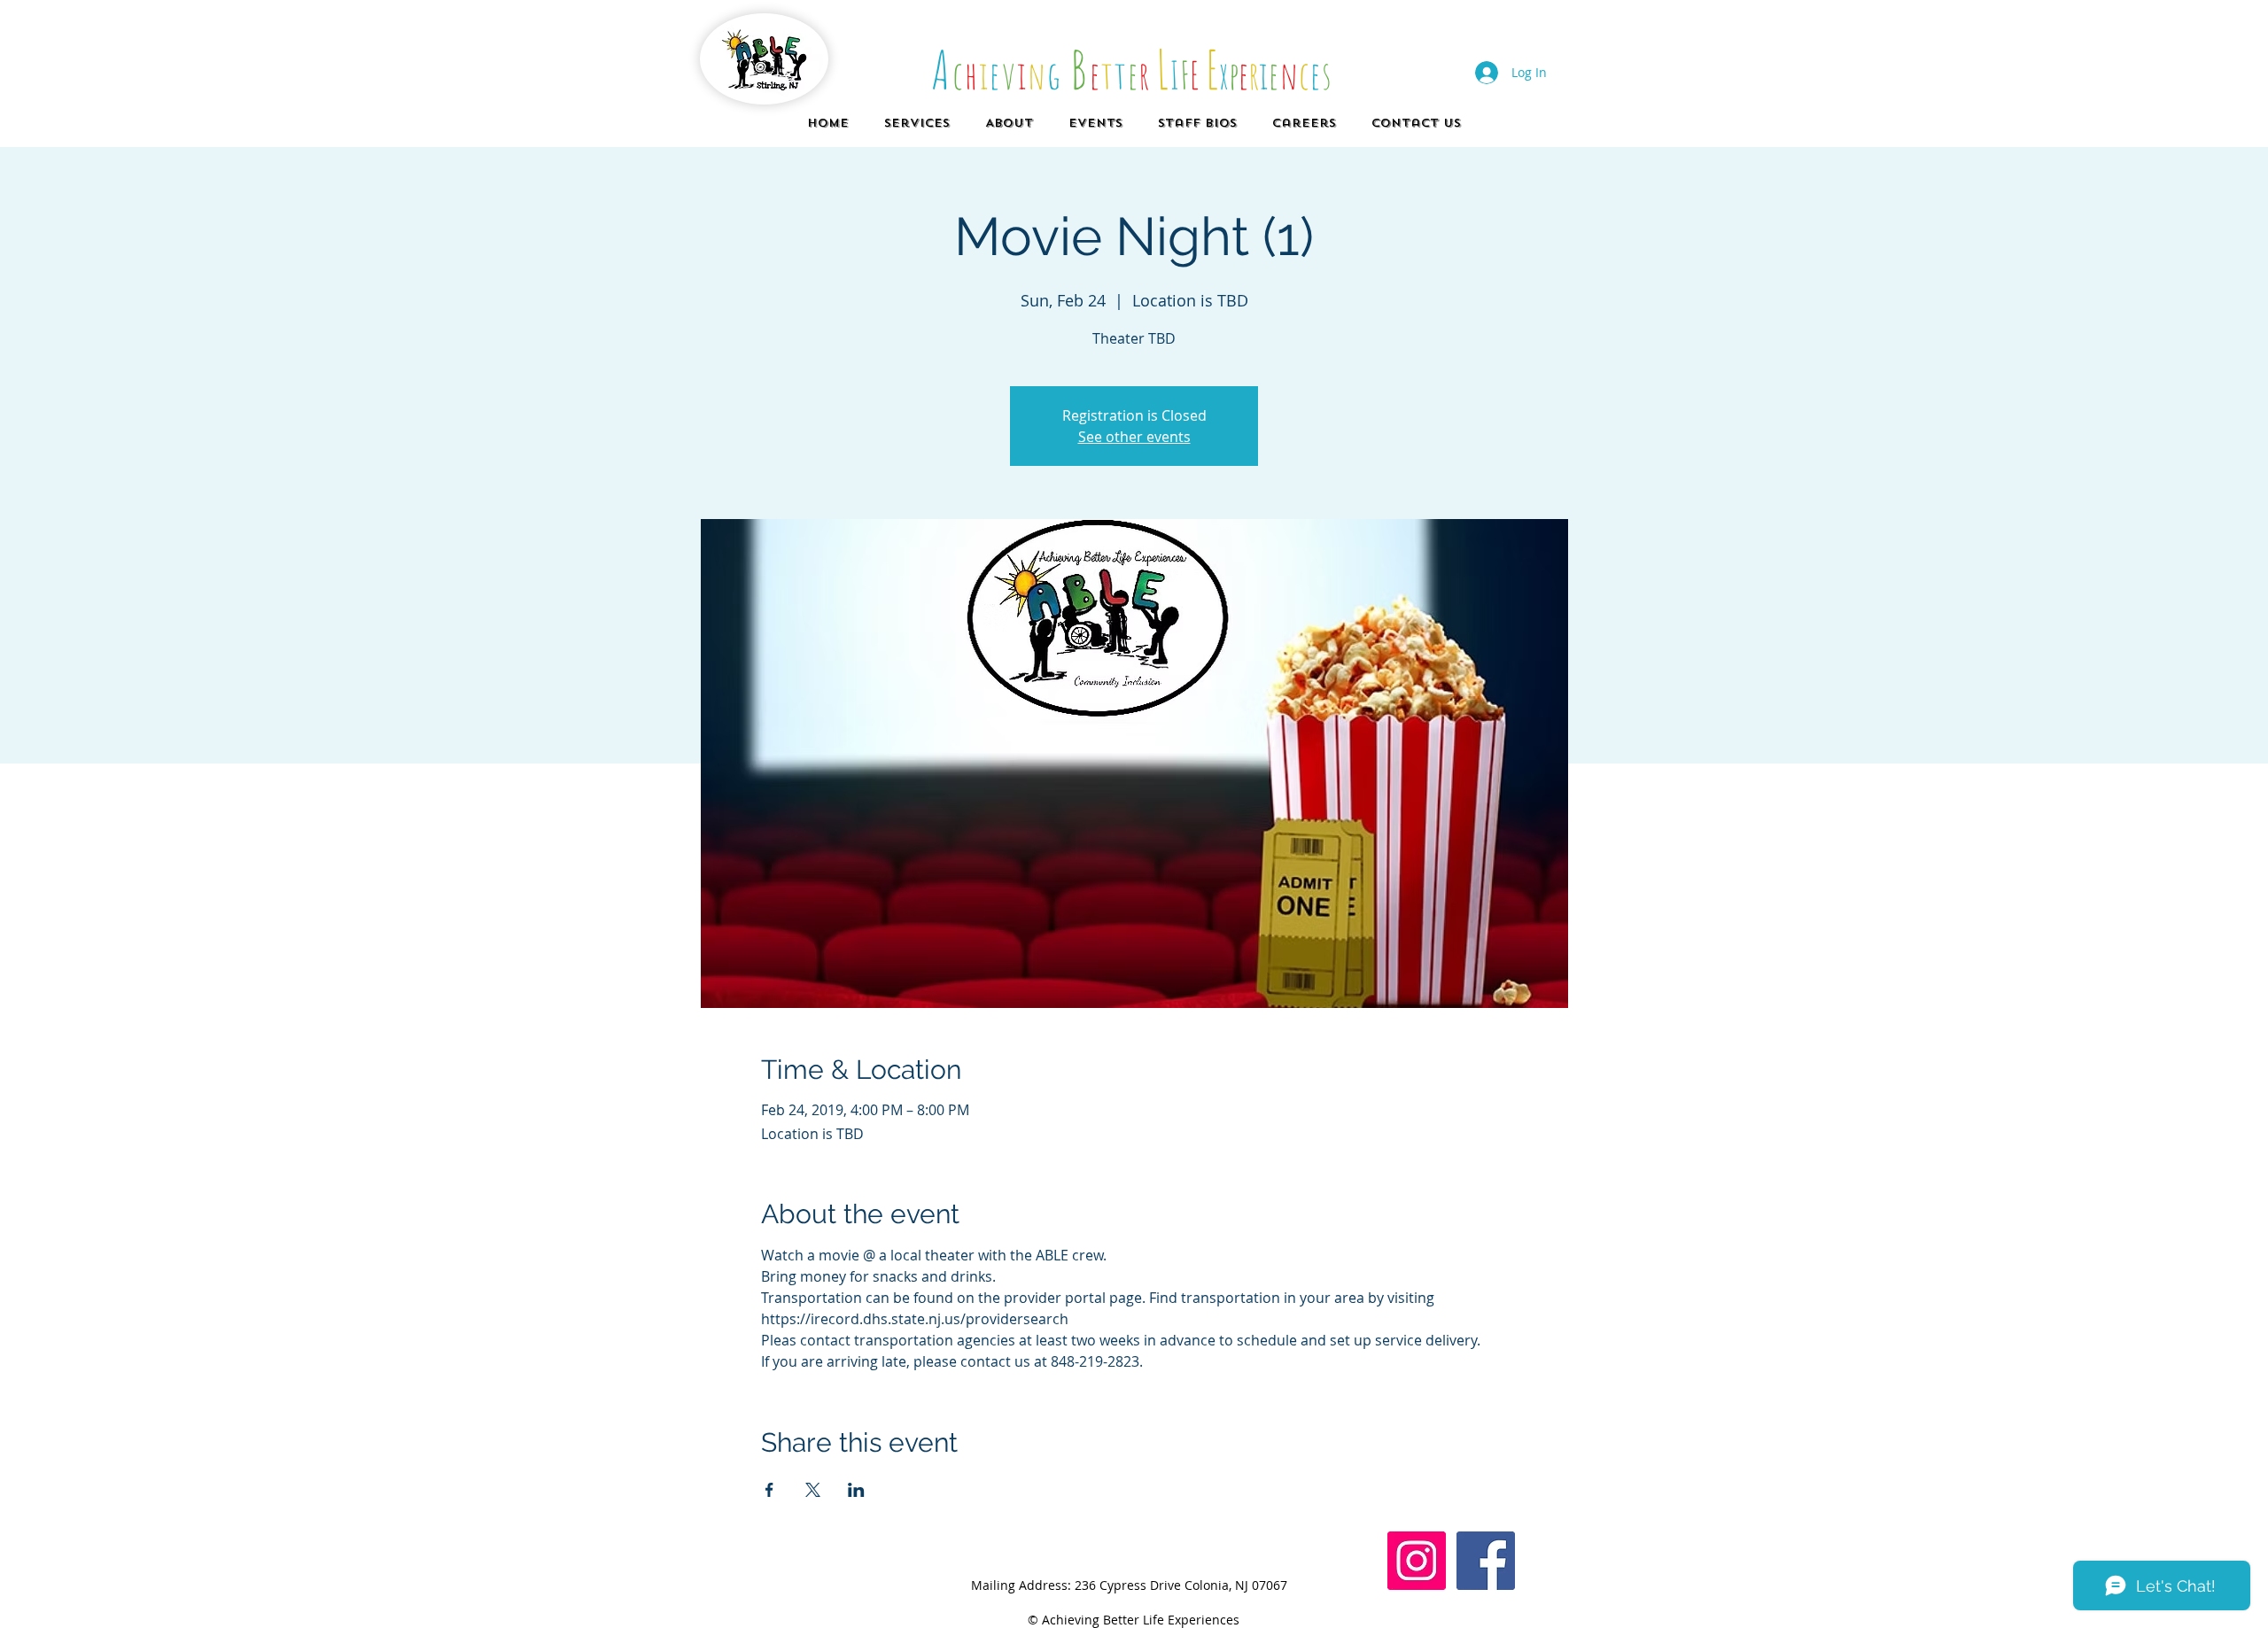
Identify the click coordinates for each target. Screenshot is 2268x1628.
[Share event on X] (813, 1490)
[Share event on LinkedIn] (856, 1490)
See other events (1134, 437)
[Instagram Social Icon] (1417, 1561)
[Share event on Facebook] (769, 1490)
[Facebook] (1486, 1561)
